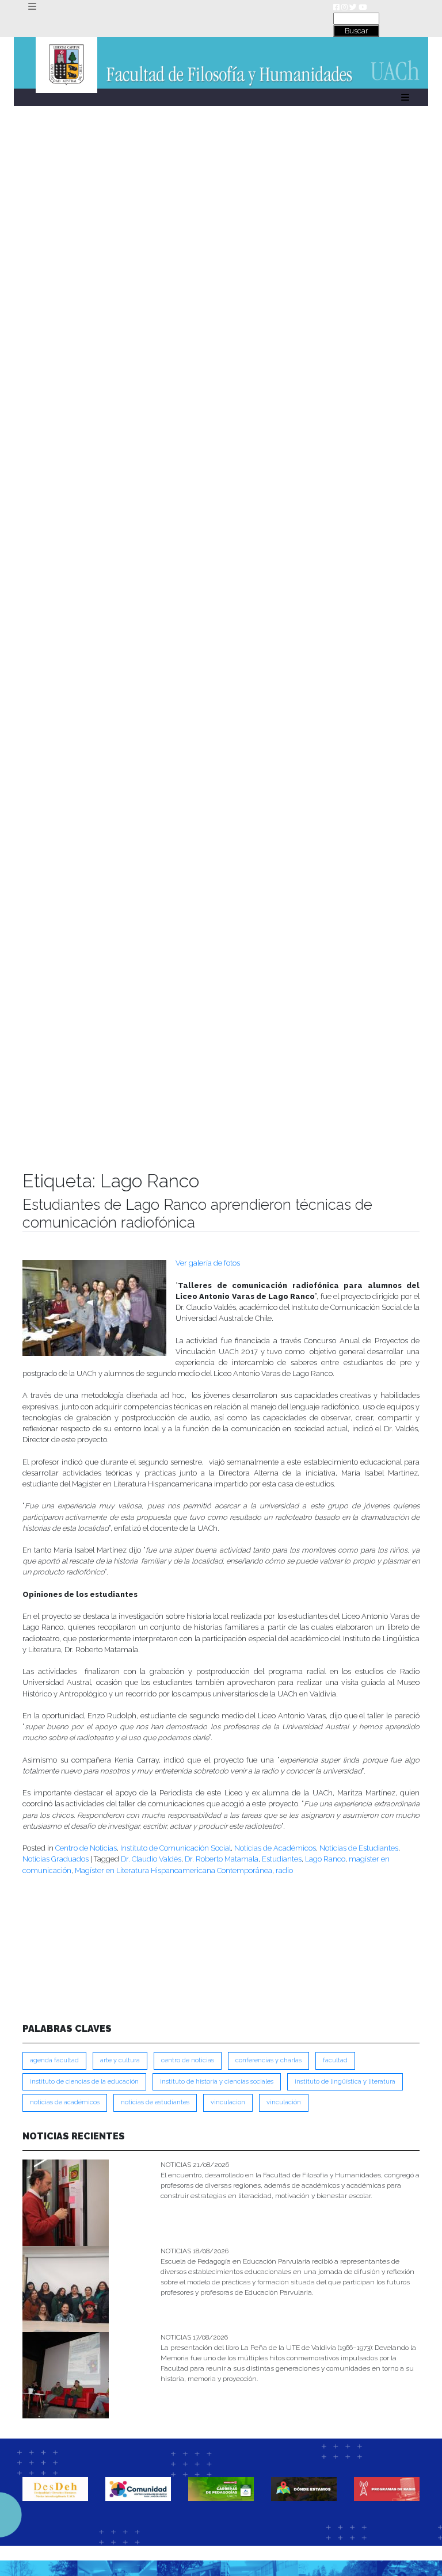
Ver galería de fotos (208, 1263)
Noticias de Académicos (275, 1848)
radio (284, 1870)
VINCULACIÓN (284, 2102)
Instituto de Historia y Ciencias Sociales (217, 2082)
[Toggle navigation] (32, 7)
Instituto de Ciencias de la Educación (84, 2082)
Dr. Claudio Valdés (151, 1859)
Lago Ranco (325, 1859)
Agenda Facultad (54, 2060)
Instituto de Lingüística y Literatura (345, 2082)
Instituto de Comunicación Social (176, 1848)
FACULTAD (335, 2060)
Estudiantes (282, 1859)
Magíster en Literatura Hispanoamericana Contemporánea (174, 1870)
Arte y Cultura (120, 2060)
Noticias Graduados (56, 1859)
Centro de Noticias (86, 1848)
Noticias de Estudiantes (359, 1848)
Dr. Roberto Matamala (222, 1859)
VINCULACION (228, 2102)
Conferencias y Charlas (268, 2060)
